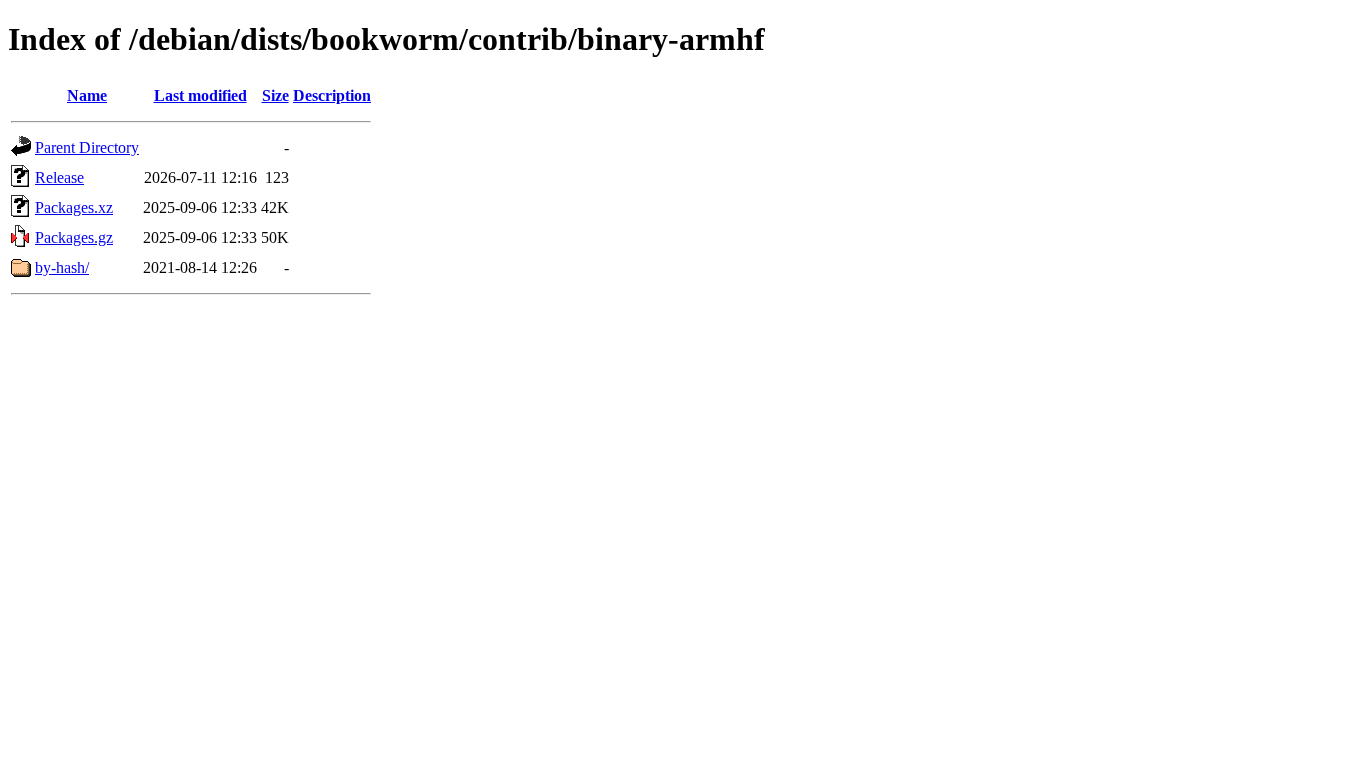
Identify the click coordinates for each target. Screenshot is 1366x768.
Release (59, 177)
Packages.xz (74, 207)
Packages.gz (74, 237)
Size (275, 95)
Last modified (200, 95)
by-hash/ (62, 267)
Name (87, 95)
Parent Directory (87, 147)
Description (332, 95)
